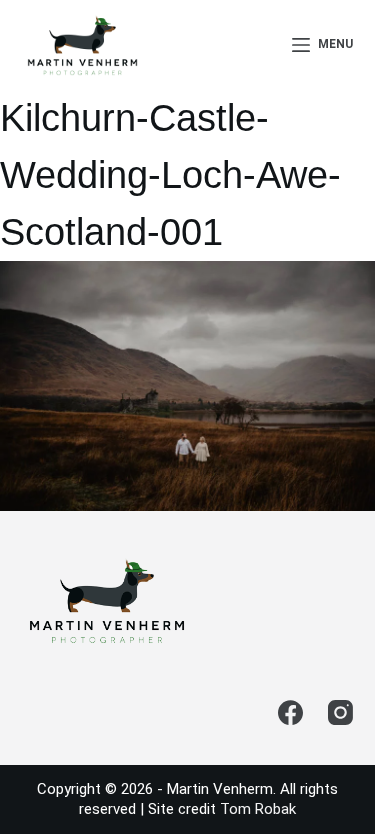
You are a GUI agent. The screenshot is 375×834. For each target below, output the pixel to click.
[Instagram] (340, 712)
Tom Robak (258, 809)
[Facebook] (290, 712)
